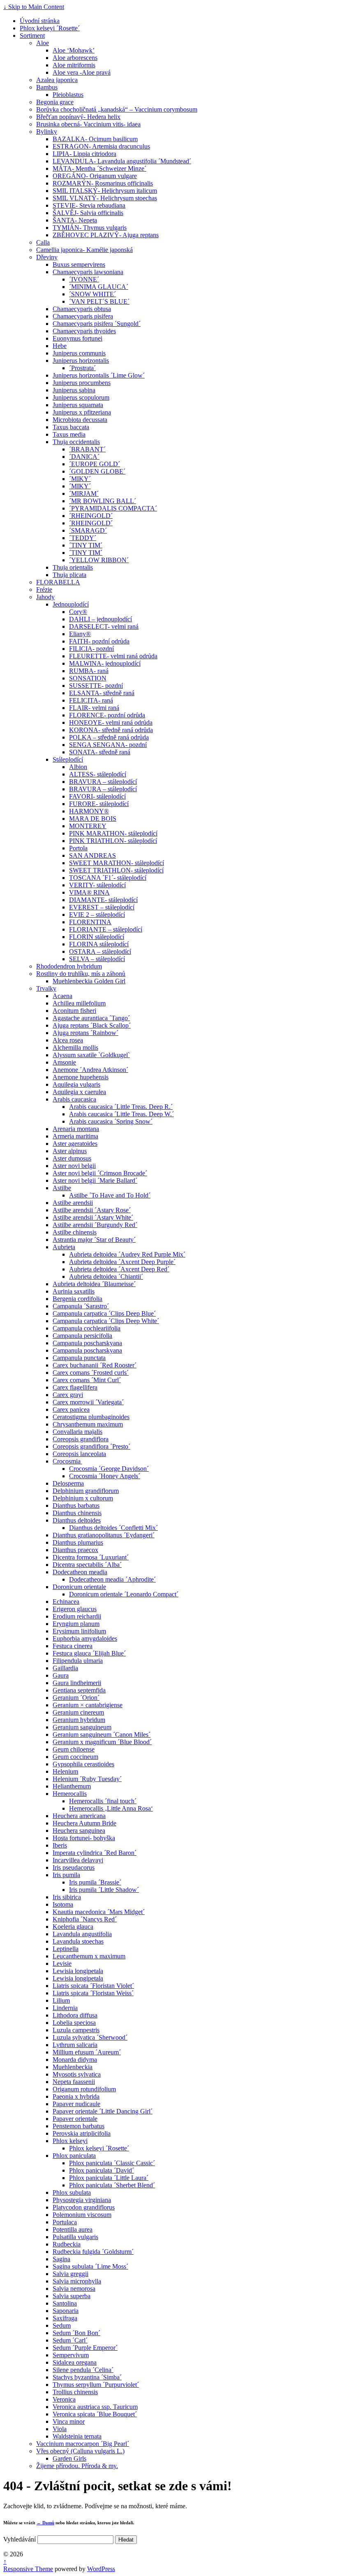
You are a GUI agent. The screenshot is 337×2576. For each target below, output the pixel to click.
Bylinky (47, 132)
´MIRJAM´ (84, 493)
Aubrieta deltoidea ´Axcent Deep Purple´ (122, 1262)
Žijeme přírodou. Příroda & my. (77, 2466)
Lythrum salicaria (75, 2045)
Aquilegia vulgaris (76, 1084)
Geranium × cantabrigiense (88, 1705)
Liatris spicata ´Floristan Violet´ (93, 1986)
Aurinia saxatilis (74, 1291)
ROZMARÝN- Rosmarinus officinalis (103, 183)
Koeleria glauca (73, 1927)
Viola (60, 2429)
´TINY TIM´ (86, 545)
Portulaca (65, 2222)
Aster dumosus (72, 1158)
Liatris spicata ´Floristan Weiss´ (93, 1993)
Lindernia (65, 2008)
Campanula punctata (79, 1358)
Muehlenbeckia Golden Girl (89, 981)
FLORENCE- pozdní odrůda (107, 715)
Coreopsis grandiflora (81, 1439)
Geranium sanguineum (82, 1727)
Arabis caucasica (74, 1099)
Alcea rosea (68, 1040)
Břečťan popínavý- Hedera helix (78, 117)
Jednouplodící (71, 604)
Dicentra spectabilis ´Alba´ (87, 1565)
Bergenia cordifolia (77, 1299)
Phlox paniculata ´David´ (102, 2170)
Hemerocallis (70, 1794)
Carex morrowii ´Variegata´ (88, 1402)
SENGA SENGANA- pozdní (108, 745)
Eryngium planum (76, 1624)
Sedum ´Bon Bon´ (76, 2333)
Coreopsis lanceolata (79, 1454)
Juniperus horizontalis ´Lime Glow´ (99, 375)
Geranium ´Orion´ (76, 1698)
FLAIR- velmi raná (94, 708)
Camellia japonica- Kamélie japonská (84, 250)
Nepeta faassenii (74, 2082)
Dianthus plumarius (78, 1542)
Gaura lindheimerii (77, 1683)
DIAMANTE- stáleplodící (103, 900)
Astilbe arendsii (73, 1203)
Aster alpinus (70, 1151)
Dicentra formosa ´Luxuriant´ (91, 1557)
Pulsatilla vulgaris (75, 2237)
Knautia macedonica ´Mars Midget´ (99, 1912)
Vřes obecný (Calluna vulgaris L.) (80, 2451)
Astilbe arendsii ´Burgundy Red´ (95, 1225)
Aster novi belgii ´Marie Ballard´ (95, 1180)
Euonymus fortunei (77, 338)
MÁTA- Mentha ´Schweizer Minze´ (99, 168)
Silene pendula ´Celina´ (83, 2370)
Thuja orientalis (73, 567)
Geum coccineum (75, 1757)
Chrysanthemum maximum (88, 1424)
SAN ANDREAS (92, 855)
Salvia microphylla (77, 2281)
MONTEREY (88, 826)
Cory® (78, 612)
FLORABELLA (58, 582)
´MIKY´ (80, 479)
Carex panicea (71, 1409)
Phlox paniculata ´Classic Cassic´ (112, 2163)
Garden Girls (69, 2458)
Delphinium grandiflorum (86, 1491)
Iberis (60, 1845)
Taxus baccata (71, 427)
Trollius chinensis (75, 2392)
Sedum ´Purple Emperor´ (85, 2348)
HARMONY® (89, 811)
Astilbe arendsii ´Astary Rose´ (92, 1210)
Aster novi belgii (74, 1166)
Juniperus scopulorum (81, 397)
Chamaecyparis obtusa (82, 309)
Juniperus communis (79, 353)
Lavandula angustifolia (82, 1934)
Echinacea (66, 1602)
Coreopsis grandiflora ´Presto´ (91, 1446)
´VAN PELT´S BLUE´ (99, 301)
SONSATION (88, 678)
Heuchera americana (79, 1816)
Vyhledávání (20, 2539)
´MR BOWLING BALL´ (103, 501)
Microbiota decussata (80, 420)
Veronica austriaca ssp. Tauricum (95, 2407)
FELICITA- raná (91, 700)
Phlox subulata (72, 2192)
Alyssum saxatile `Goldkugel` (91, 1055)
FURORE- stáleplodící (99, 804)
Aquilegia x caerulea (79, 1092)
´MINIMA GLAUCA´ (99, 287)
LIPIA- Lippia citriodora (84, 154)
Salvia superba (72, 2296)
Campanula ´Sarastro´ (81, 1306)
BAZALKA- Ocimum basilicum (95, 139)
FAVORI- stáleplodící (97, 796)
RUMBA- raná (89, 671)
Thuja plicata (69, 575)
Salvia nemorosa (74, 2289)
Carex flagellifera (75, 1387)
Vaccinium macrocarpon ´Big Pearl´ (83, 2444)
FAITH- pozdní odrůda (99, 641)
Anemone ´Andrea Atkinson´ (90, 1070)
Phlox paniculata (74, 2156)
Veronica (64, 2399)
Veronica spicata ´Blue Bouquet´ (95, 2414)
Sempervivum (71, 2355)
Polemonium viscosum (82, 2215)
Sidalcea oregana (75, 2362)
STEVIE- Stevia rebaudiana (89, 205)
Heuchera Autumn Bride (84, 1823)
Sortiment (32, 35)
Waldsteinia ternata (77, 2436)
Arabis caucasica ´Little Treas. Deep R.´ (121, 1107)
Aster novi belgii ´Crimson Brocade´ (100, 1173)
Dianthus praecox (75, 1550)
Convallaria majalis (77, 1432)
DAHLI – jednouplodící (100, 619)
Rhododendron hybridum (69, 966)
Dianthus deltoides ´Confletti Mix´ (113, 1528)
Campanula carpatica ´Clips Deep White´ (106, 1321)
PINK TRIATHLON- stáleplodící (113, 841)
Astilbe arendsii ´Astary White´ (93, 1217)
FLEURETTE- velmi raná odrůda (113, 656)
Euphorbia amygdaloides (85, 1638)
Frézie (44, 590)
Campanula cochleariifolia (87, 1328)
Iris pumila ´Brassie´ (95, 1882)
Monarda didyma (75, 2060)
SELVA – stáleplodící (97, 959)
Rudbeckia (67, 2244)
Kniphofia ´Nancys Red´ (85, 1919)
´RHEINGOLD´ (91, 516)
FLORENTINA (90, 922)
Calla (43, 242)
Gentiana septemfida (79, 1690)
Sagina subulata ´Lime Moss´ (90, 2266)
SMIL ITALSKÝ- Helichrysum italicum (105, 191)
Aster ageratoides (75, 1144)
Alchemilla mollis (75, 1048)
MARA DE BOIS (93, 819)
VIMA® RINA (89, 892)
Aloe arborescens (75, 58)
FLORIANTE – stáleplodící (106, 929)
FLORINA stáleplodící (99, 944)
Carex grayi (68, 1395)
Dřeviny (47, 257)
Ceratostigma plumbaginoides (91, 1417)
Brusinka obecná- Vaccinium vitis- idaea (88, 124)
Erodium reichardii (77, 1616)
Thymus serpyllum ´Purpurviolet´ (96, 2385)
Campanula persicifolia (82, 1336)
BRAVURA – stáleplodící (103, 782)
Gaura (61, 1675)
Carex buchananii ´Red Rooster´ (95, 1365)
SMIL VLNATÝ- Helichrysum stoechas (105, 198)
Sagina (61, 2259)
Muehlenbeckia (73, 2067)
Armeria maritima (75, 1136)
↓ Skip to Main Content (34, 7)
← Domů (45, 2523)
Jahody (45, 597)
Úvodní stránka (40, 21)
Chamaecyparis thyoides (84, 331)
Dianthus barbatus (76, 1506)
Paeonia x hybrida (76, 2096)
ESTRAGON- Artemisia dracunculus (101, 146)
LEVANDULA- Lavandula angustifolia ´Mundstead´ (122, 161)
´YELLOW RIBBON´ (99, 560)
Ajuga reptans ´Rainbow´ (85, 1033)
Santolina (65, 2303)
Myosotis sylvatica (77, 2074)
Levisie (62, 1963)
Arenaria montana (76, 1129)
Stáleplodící (68, 759)
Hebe (60, 346)
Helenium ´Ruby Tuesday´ (87, 1779)
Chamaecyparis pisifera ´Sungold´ (97, 324)
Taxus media (69, 434)
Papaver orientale (75, 2119)
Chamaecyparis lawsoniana (88, 272)
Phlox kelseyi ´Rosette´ (50, 28)
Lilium (61, 2000)
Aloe (43, 43)
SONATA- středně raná (100, 752)
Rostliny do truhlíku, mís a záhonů (81, 974)
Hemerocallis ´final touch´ (103, 1801)
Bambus (47, 87)
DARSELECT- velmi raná (104, 626)
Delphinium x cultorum (83, 1498)
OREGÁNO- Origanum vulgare (95, 176)
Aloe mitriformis (74, 65)
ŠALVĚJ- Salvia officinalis (88, 213)
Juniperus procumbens (82, 383)
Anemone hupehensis (81, 1077)
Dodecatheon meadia (80, 1572)
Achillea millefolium (79, 1003)
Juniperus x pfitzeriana (82, 412)
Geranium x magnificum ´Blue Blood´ (102, 1742)
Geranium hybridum (79, 1720)
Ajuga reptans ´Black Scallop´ (92, 1025)
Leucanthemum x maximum (89, 1956)
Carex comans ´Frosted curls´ (91, 1373)
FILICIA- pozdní (91, 649)
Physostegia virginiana (82, 2200)
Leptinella (66, 1949)
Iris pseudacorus (74, 1867)
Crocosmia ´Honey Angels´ (105, 1476)
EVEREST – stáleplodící (102, 907)
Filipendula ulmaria (78, 1661)
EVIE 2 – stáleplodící (97, 915)
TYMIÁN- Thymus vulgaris (90, 228)
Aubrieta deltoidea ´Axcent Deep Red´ (119, 1269)
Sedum (62, 2325)
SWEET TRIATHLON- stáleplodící (116, 870)
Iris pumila (66, 1875)
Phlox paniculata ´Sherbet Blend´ (112, 2185)
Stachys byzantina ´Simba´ (87, 2377)
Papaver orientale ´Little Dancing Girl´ (103, 2111)
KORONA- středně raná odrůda (111, 730)
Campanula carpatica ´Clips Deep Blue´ (104, 1313)
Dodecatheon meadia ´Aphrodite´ (112, 1579)
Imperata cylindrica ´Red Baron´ (95, 1853)
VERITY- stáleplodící (97, 885)
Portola (78, 848)
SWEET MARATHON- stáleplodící (117, 863)
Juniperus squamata (78, 405)
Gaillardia (65, 1668)
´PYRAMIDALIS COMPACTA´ (113, 508)
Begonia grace (55, 102)
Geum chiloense (74, 1749)
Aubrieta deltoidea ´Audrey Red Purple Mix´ (127, 1254)
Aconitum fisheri (74, 1011)
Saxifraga (65, 2318)
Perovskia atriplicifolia (82, 2133)
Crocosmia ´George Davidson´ (109, 1469)
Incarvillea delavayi (78, 1860)
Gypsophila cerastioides (83, 1764)
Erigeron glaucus (75, 1609)
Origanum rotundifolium (84, 2089)
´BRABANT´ (87, 449)
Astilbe (62, 1188)
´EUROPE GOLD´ (95, 464)
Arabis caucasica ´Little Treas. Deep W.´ (121, 1114)
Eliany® (80, 634)
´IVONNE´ (84, 279)
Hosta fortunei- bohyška (84, 1838)
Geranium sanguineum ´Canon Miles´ (102, 1735)
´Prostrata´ (82, 368)
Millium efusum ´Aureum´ (87, 2052)
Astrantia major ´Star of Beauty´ (94, 1240)
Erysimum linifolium (79, 1631)
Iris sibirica (67, 1897)
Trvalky (46, 988)
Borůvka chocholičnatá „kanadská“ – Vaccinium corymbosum (117, 109)
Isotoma (63, 1904)
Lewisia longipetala (78, 1971)
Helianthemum (72, 1786)
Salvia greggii (70, 2274)
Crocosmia (67, 1461)
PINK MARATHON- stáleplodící (113, 833)
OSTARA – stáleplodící (100, 951)
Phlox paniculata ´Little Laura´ (109, 2178)
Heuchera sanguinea (79, 1831)
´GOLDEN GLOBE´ (97, 471)
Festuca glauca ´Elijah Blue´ (89, 1653)
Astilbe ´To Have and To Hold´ (110, 1195)
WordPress (101, 2569)
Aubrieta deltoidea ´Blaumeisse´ (94, 1284)
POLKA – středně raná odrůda (109, 737)
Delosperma (68, 1483)
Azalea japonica (57, 80)
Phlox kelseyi (70, 2141)
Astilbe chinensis (75, 1232)
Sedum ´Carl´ (70, 2340)
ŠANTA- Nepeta (75, 220)
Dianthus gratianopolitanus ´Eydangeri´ (104, 1535)
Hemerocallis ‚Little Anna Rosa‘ (111, 1808)
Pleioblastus (68, 95)
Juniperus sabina (74, 390)
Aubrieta (64, 1247)
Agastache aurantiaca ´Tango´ (91, 1018)
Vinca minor (69, 2421)
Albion (78, 767)
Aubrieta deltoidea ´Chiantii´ (106, 1277)
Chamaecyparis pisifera (83, 316)
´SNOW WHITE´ (92, 294)
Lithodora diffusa (75, 2015)
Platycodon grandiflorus (84, 2207)
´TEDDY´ (83, 538)
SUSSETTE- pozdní (96, 686)
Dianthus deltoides (77, 1520)
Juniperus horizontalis (81, 361)
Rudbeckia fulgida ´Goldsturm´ (93, 2252)
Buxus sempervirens (79, 264)
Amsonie (64, 1062)
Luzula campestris (76, 2030)
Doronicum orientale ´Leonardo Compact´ (124, 1594)
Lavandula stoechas (78, 1941)
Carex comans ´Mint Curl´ (87, 1380)
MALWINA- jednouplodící (105, 663)
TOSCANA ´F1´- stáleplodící (108, 878)
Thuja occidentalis (76, 442)
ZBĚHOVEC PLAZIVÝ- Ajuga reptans (106, 235)
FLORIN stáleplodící (97, 937)
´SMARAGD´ (88, 530)
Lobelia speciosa (74, 2023)
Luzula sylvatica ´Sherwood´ (90, 2037)
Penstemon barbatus (78, 2126)
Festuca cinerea (73, 1646)
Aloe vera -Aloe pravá (82, 72)
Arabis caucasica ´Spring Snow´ (111, 1121)
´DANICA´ (84, 457)
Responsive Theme (28, 2569)
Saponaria (66, 2311)
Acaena (62, 996)
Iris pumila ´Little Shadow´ (104, 1890)
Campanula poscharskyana (87, 1343)
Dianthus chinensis (77, 1513)
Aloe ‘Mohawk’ (74, 50)
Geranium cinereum (78, 1712)
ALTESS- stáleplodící (98, 774)
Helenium (65, 1771)
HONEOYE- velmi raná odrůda (111, 722)
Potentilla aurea (73, 2229)
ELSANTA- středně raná (102, 693)
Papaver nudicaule (76, 2104)
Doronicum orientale (79, 1587)
